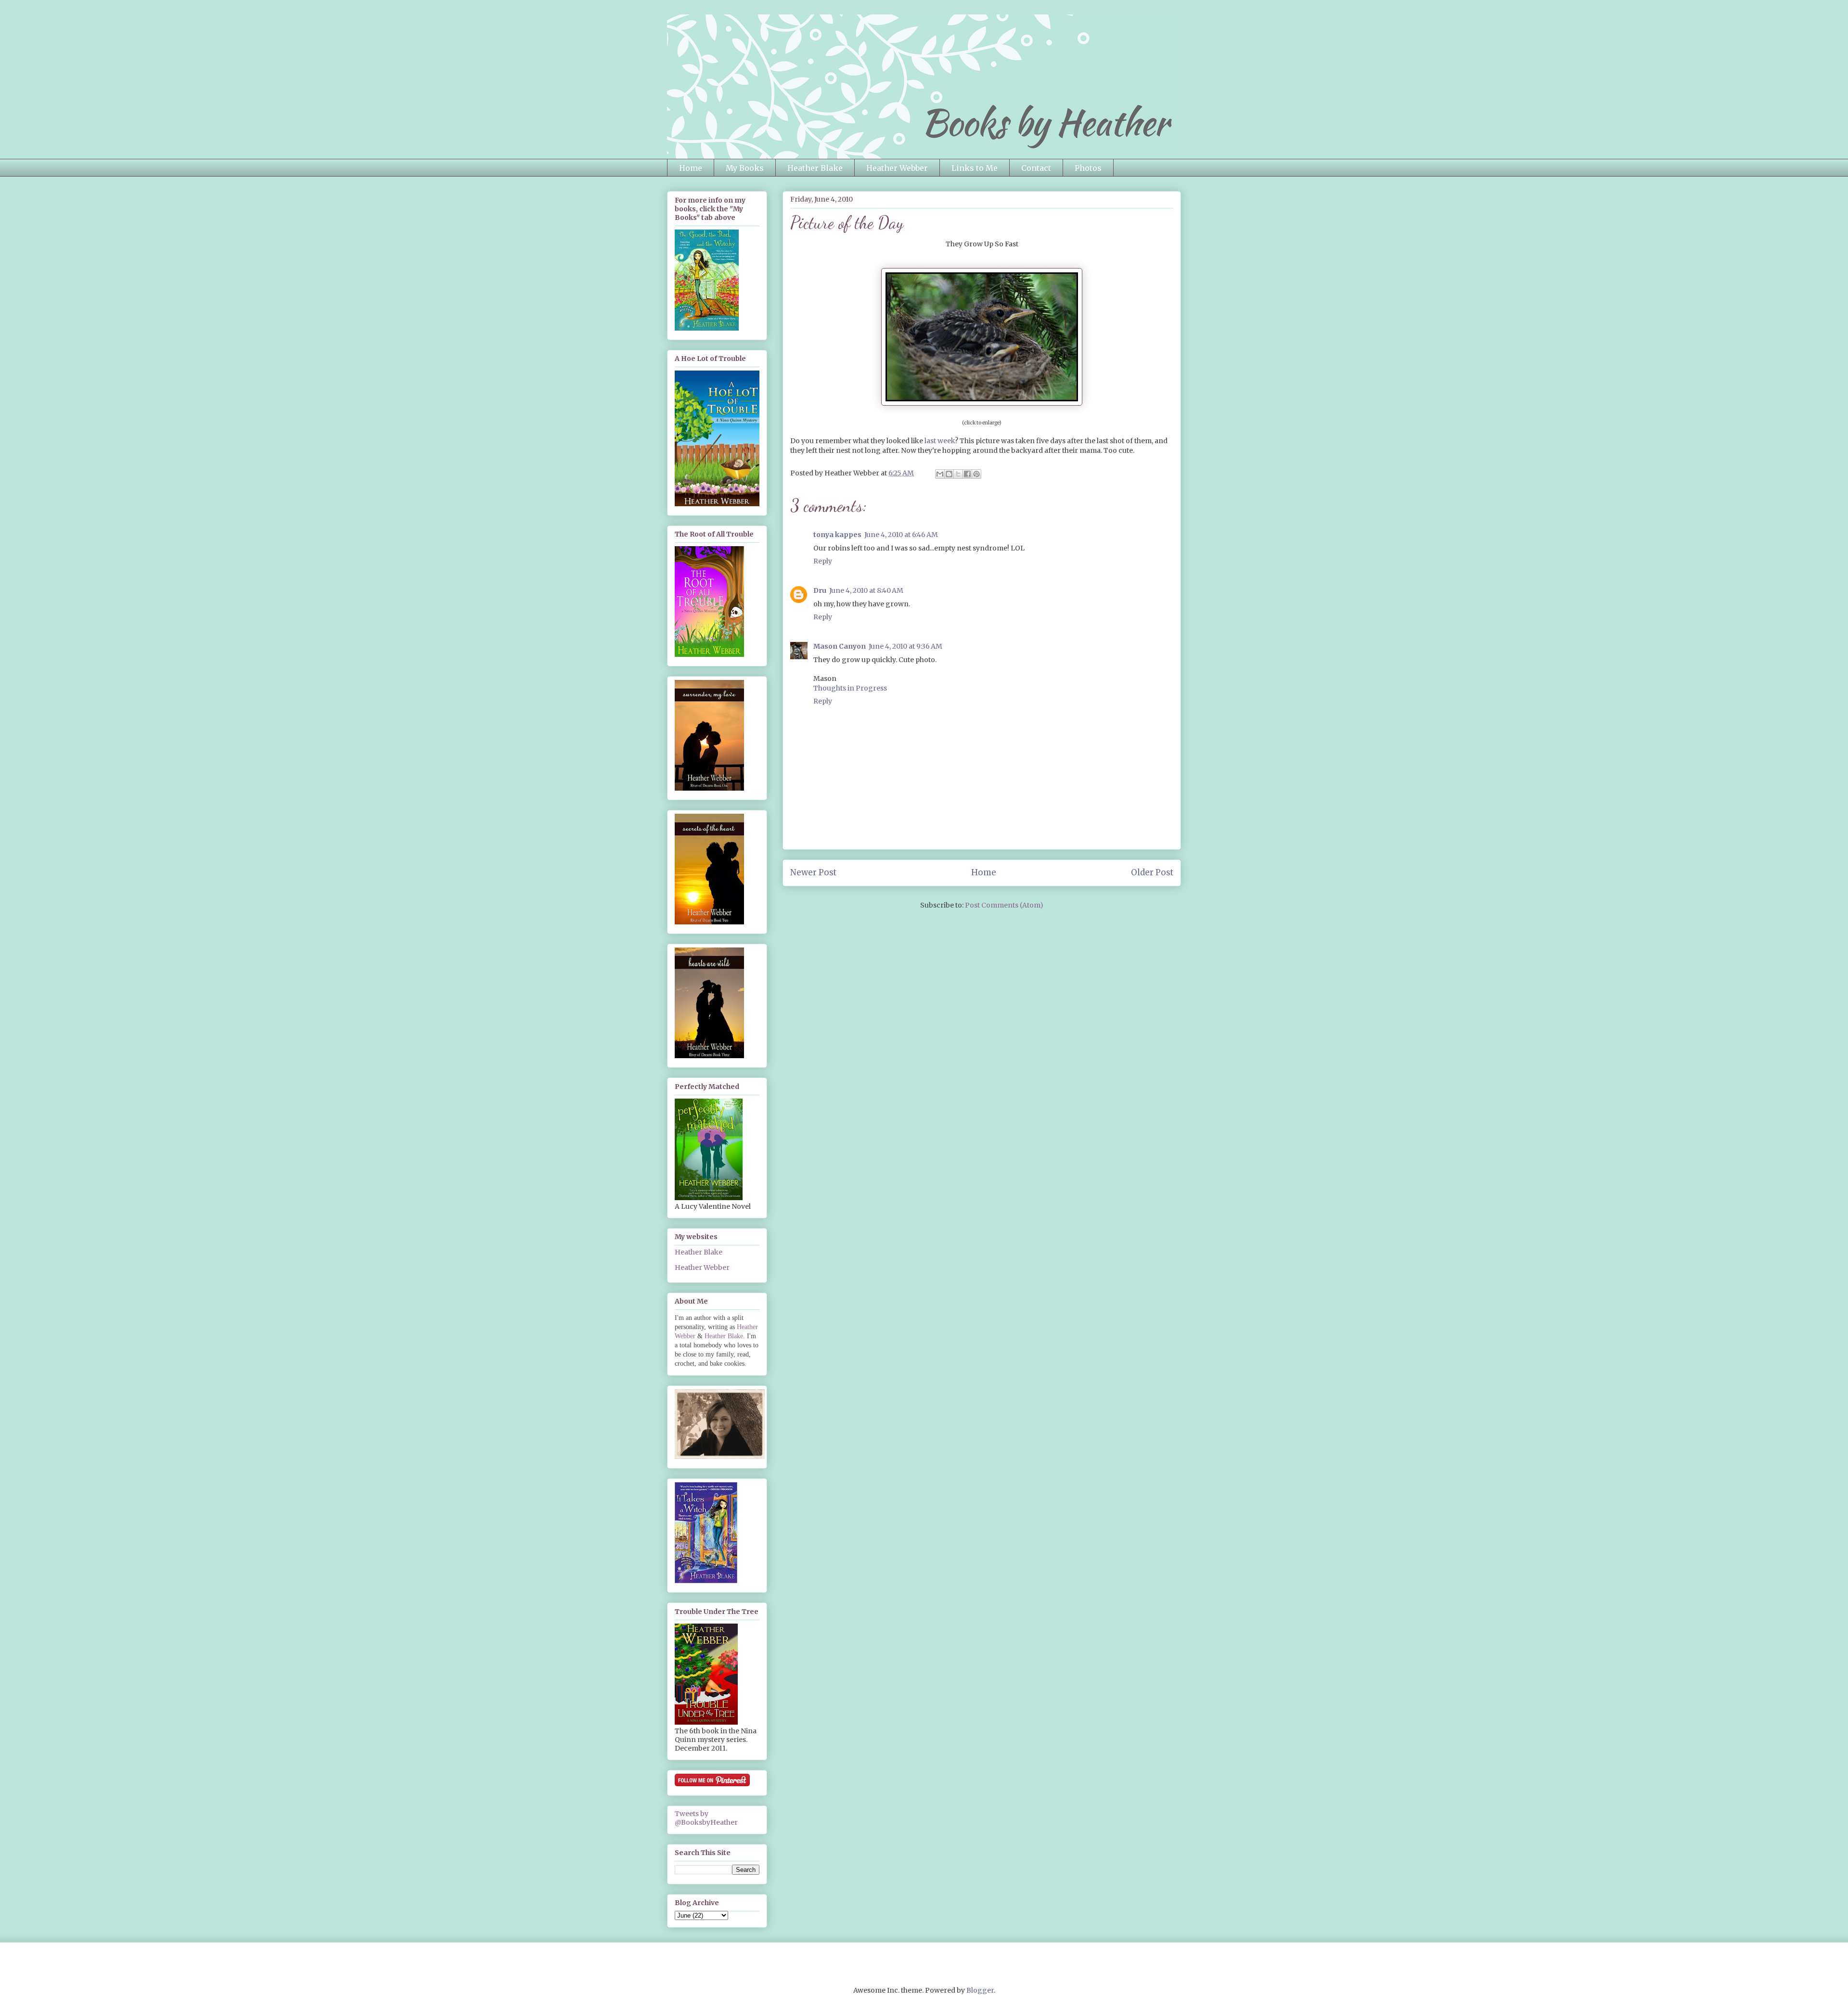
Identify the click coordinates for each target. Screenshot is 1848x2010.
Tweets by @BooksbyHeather (706, 1818)
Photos (1088, 168)
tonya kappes (837, 535)
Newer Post (813, 872)
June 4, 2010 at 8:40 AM (866, 590)
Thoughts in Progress (850, 688)
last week (940, 441)
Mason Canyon (840, 646)
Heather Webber (897, 168)
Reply (823, 561)
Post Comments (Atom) (1004, 905)
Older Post (1152, 872)
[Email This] (940, 474)
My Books (745, 168)
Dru (820, 590)
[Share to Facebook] (967, 474)
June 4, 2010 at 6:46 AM (901, 535)
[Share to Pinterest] (976, 474)
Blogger (980, 1990)
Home (691, 168)
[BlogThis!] (949, 474)
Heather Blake (815, 168)
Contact (1036, 168)
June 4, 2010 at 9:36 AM (905, 646)
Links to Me (975, 168)
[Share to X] (958, 474)
